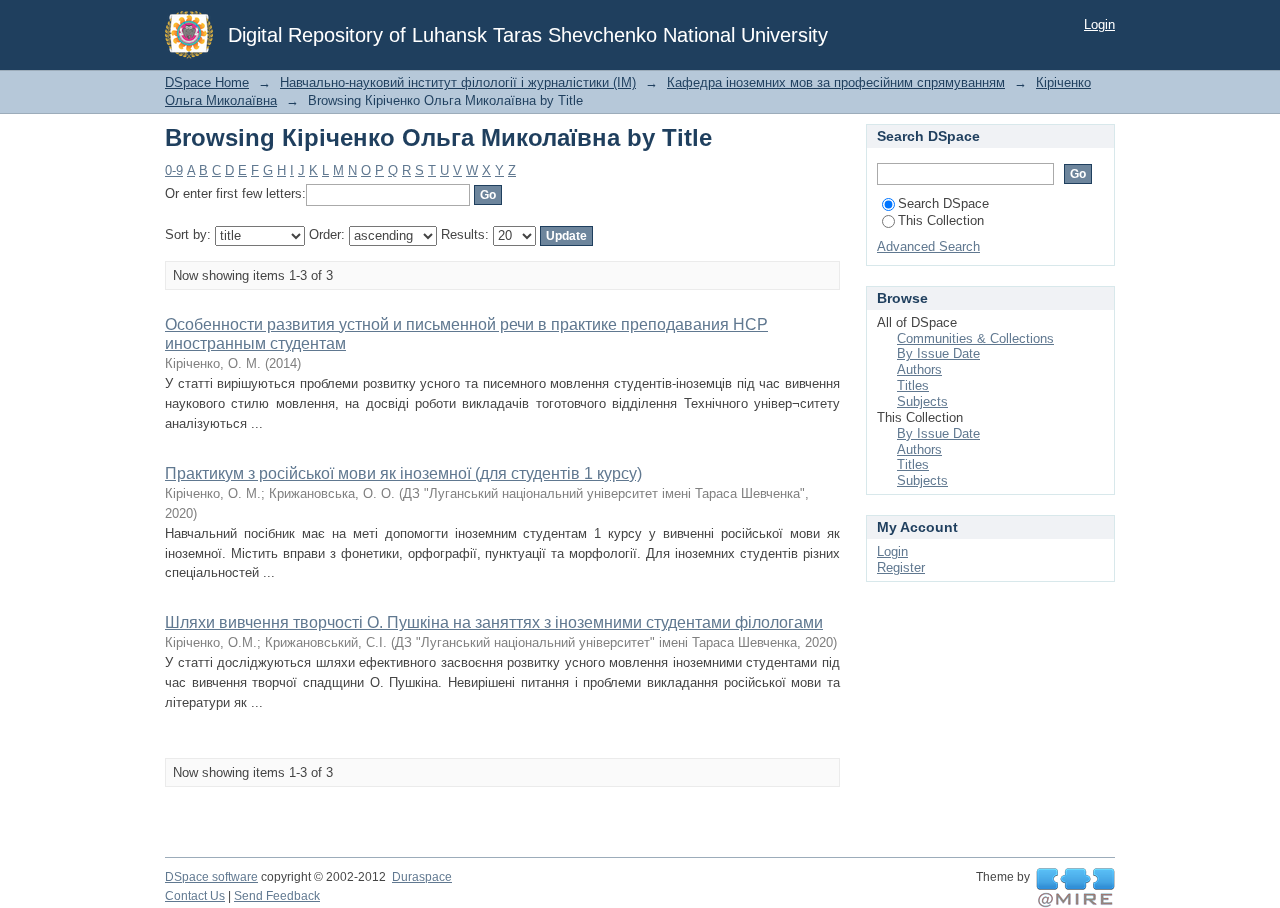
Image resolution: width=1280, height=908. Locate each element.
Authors (919, 369)
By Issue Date (938, 353)
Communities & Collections (975, 338)
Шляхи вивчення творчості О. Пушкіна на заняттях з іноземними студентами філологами (494, 622)
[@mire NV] (1075, 888)
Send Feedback (277, 896)
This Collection (941, 220)
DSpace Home (207, 82)
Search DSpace (943, 203)
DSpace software (211, 877)
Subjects (922, 401)
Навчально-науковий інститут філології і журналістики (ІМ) (458, 82)
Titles (913, 385)
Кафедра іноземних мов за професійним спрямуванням (836, 82)
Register (901, 567)
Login (1099, 24)
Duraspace (422, 877)
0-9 (174, 170)
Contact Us (195, 896)
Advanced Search (928, 246)
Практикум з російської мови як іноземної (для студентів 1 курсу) (403, 473)
